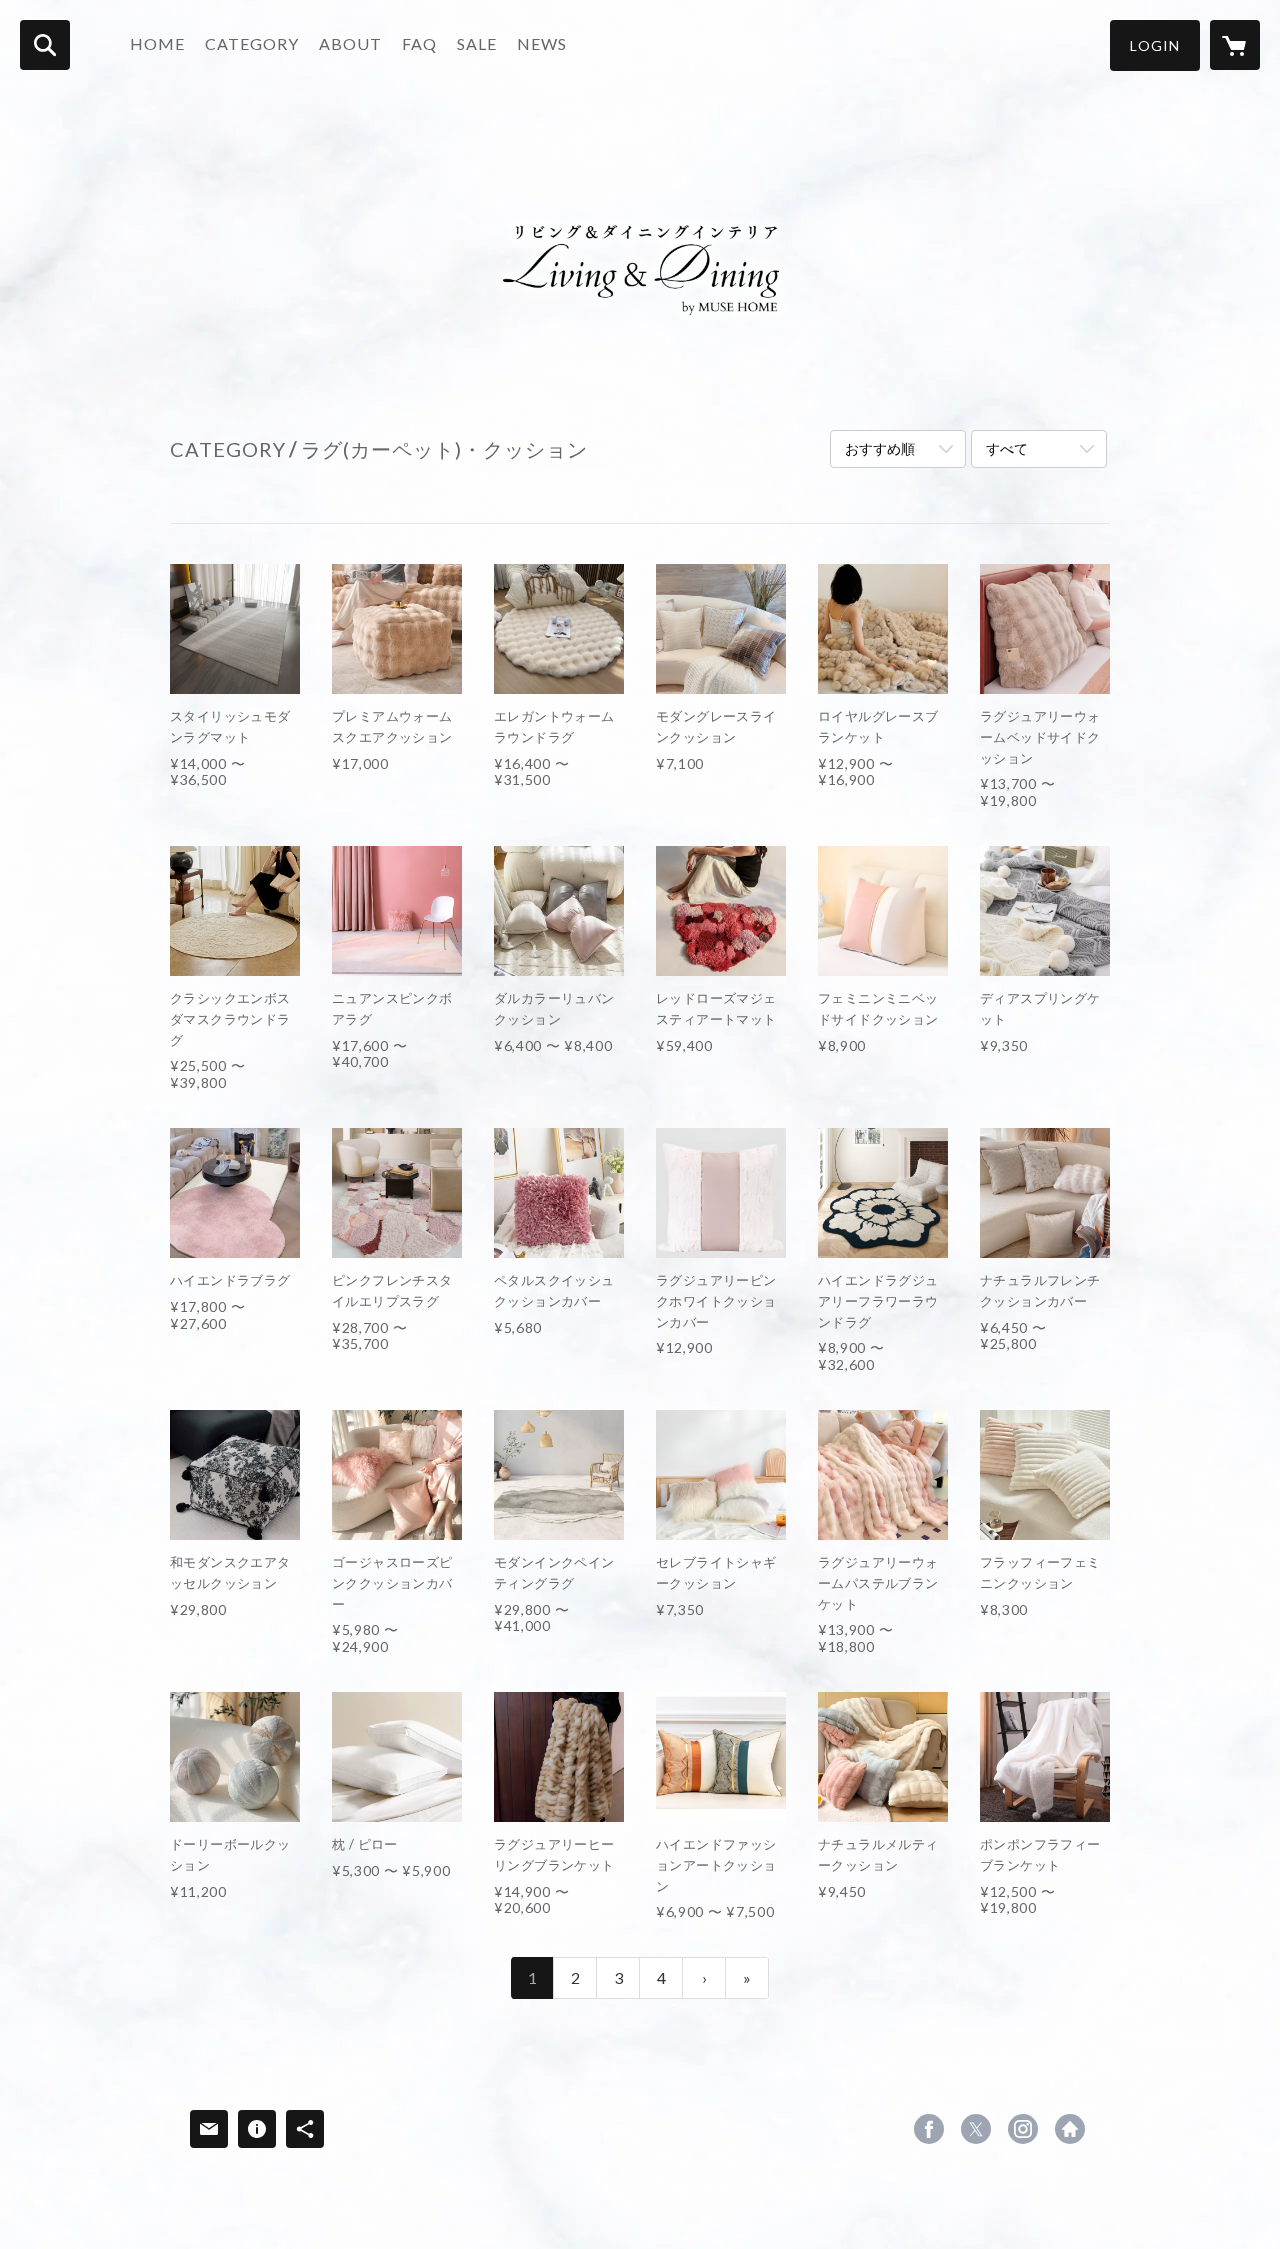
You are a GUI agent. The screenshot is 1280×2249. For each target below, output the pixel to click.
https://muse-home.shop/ (1070, 2129)
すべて (1007, 448)
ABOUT (350, 43)
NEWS (542, 43)
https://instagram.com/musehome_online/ (1023, 2129)
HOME (157, 43)
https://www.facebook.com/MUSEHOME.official (929, 2129)
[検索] (45, 45)
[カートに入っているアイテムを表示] (1235, 45)
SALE (477, 43)
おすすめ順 (880, 448)
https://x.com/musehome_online (976, 2129)
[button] (1155, 45)
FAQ (419, 43)
